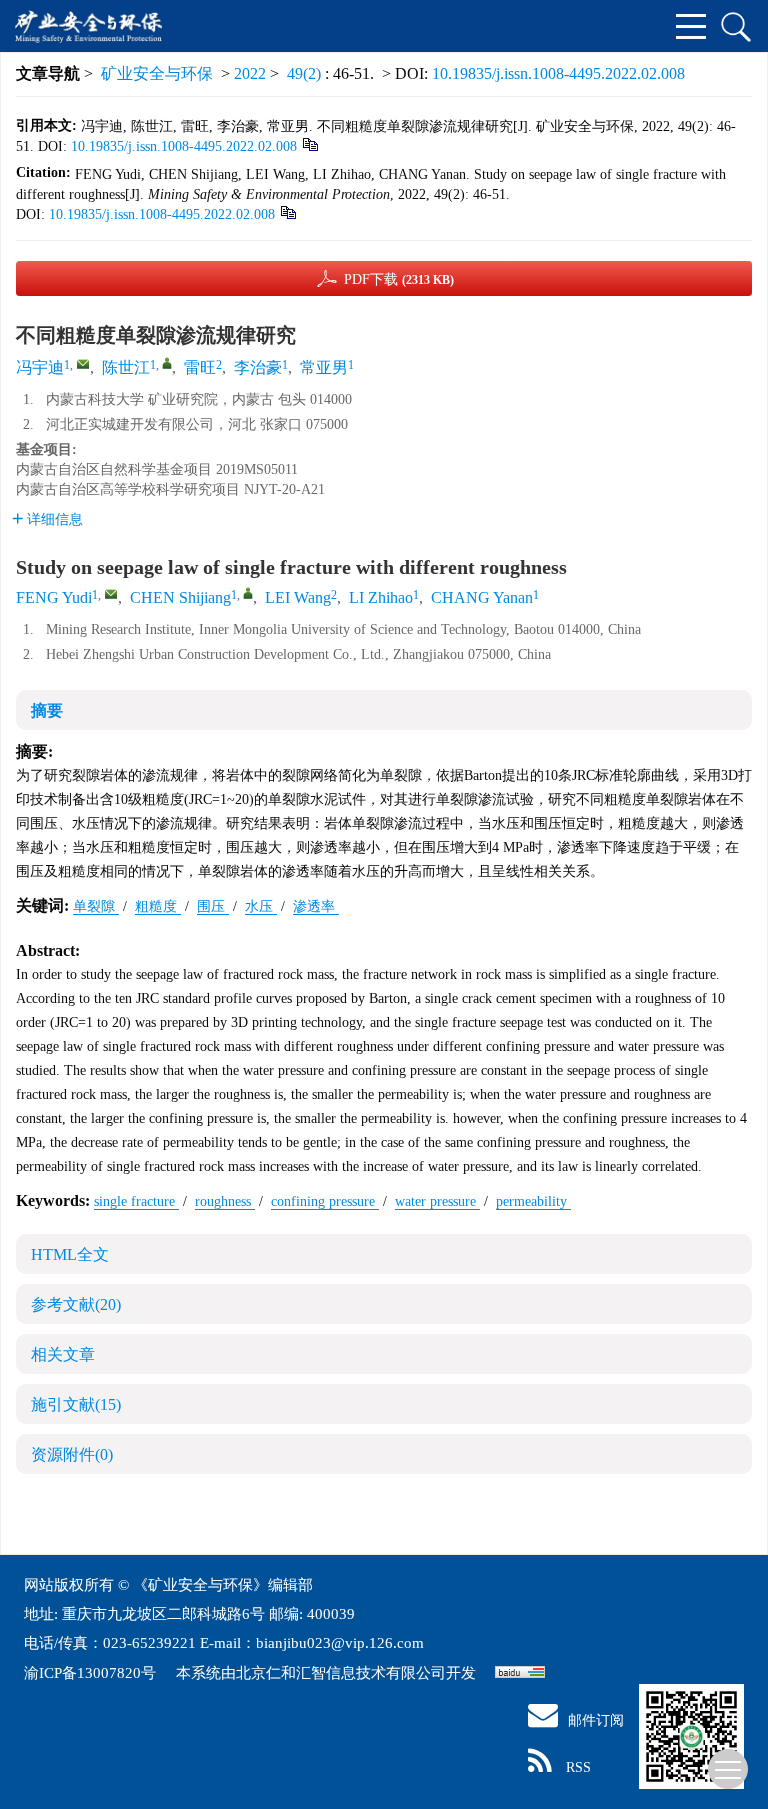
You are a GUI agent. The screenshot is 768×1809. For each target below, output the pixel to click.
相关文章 (63, 1354)
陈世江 (126, 367)
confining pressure (325, 1201)
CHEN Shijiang (180, 597)
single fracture (136, 1201)
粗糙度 (158, 906)
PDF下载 (399, 279)
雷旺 (200, 367)
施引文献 (76, 1404)
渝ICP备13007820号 (92, 1673)
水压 (261, 906)
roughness (225, 1201)
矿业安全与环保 (157, 73)
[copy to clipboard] (287, 211)
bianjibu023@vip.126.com (340, 1643)
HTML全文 (70, 1254)
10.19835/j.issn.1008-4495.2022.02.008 (558, 73)
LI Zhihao (381, 597)
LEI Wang (298, 597)
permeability (533, 1201)
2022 (250, 73)
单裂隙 (96, 906)
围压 (213, 906)
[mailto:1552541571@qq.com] (83, 364)
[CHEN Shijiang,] (248, 593)
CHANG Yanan (482, 597)
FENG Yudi (54, 597)
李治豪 (258, 367)
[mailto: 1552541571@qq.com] (111, 594)
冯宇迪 (40, 367)
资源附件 (72, 1454)
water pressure (437, 1201)
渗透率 (316, 906)
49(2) (306, 73)
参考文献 (76, 1304)
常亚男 (324, 367)
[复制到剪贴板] (309, 143)
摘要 (47, 710)
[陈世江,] (167, 363)
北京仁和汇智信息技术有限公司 (341, 1673)
